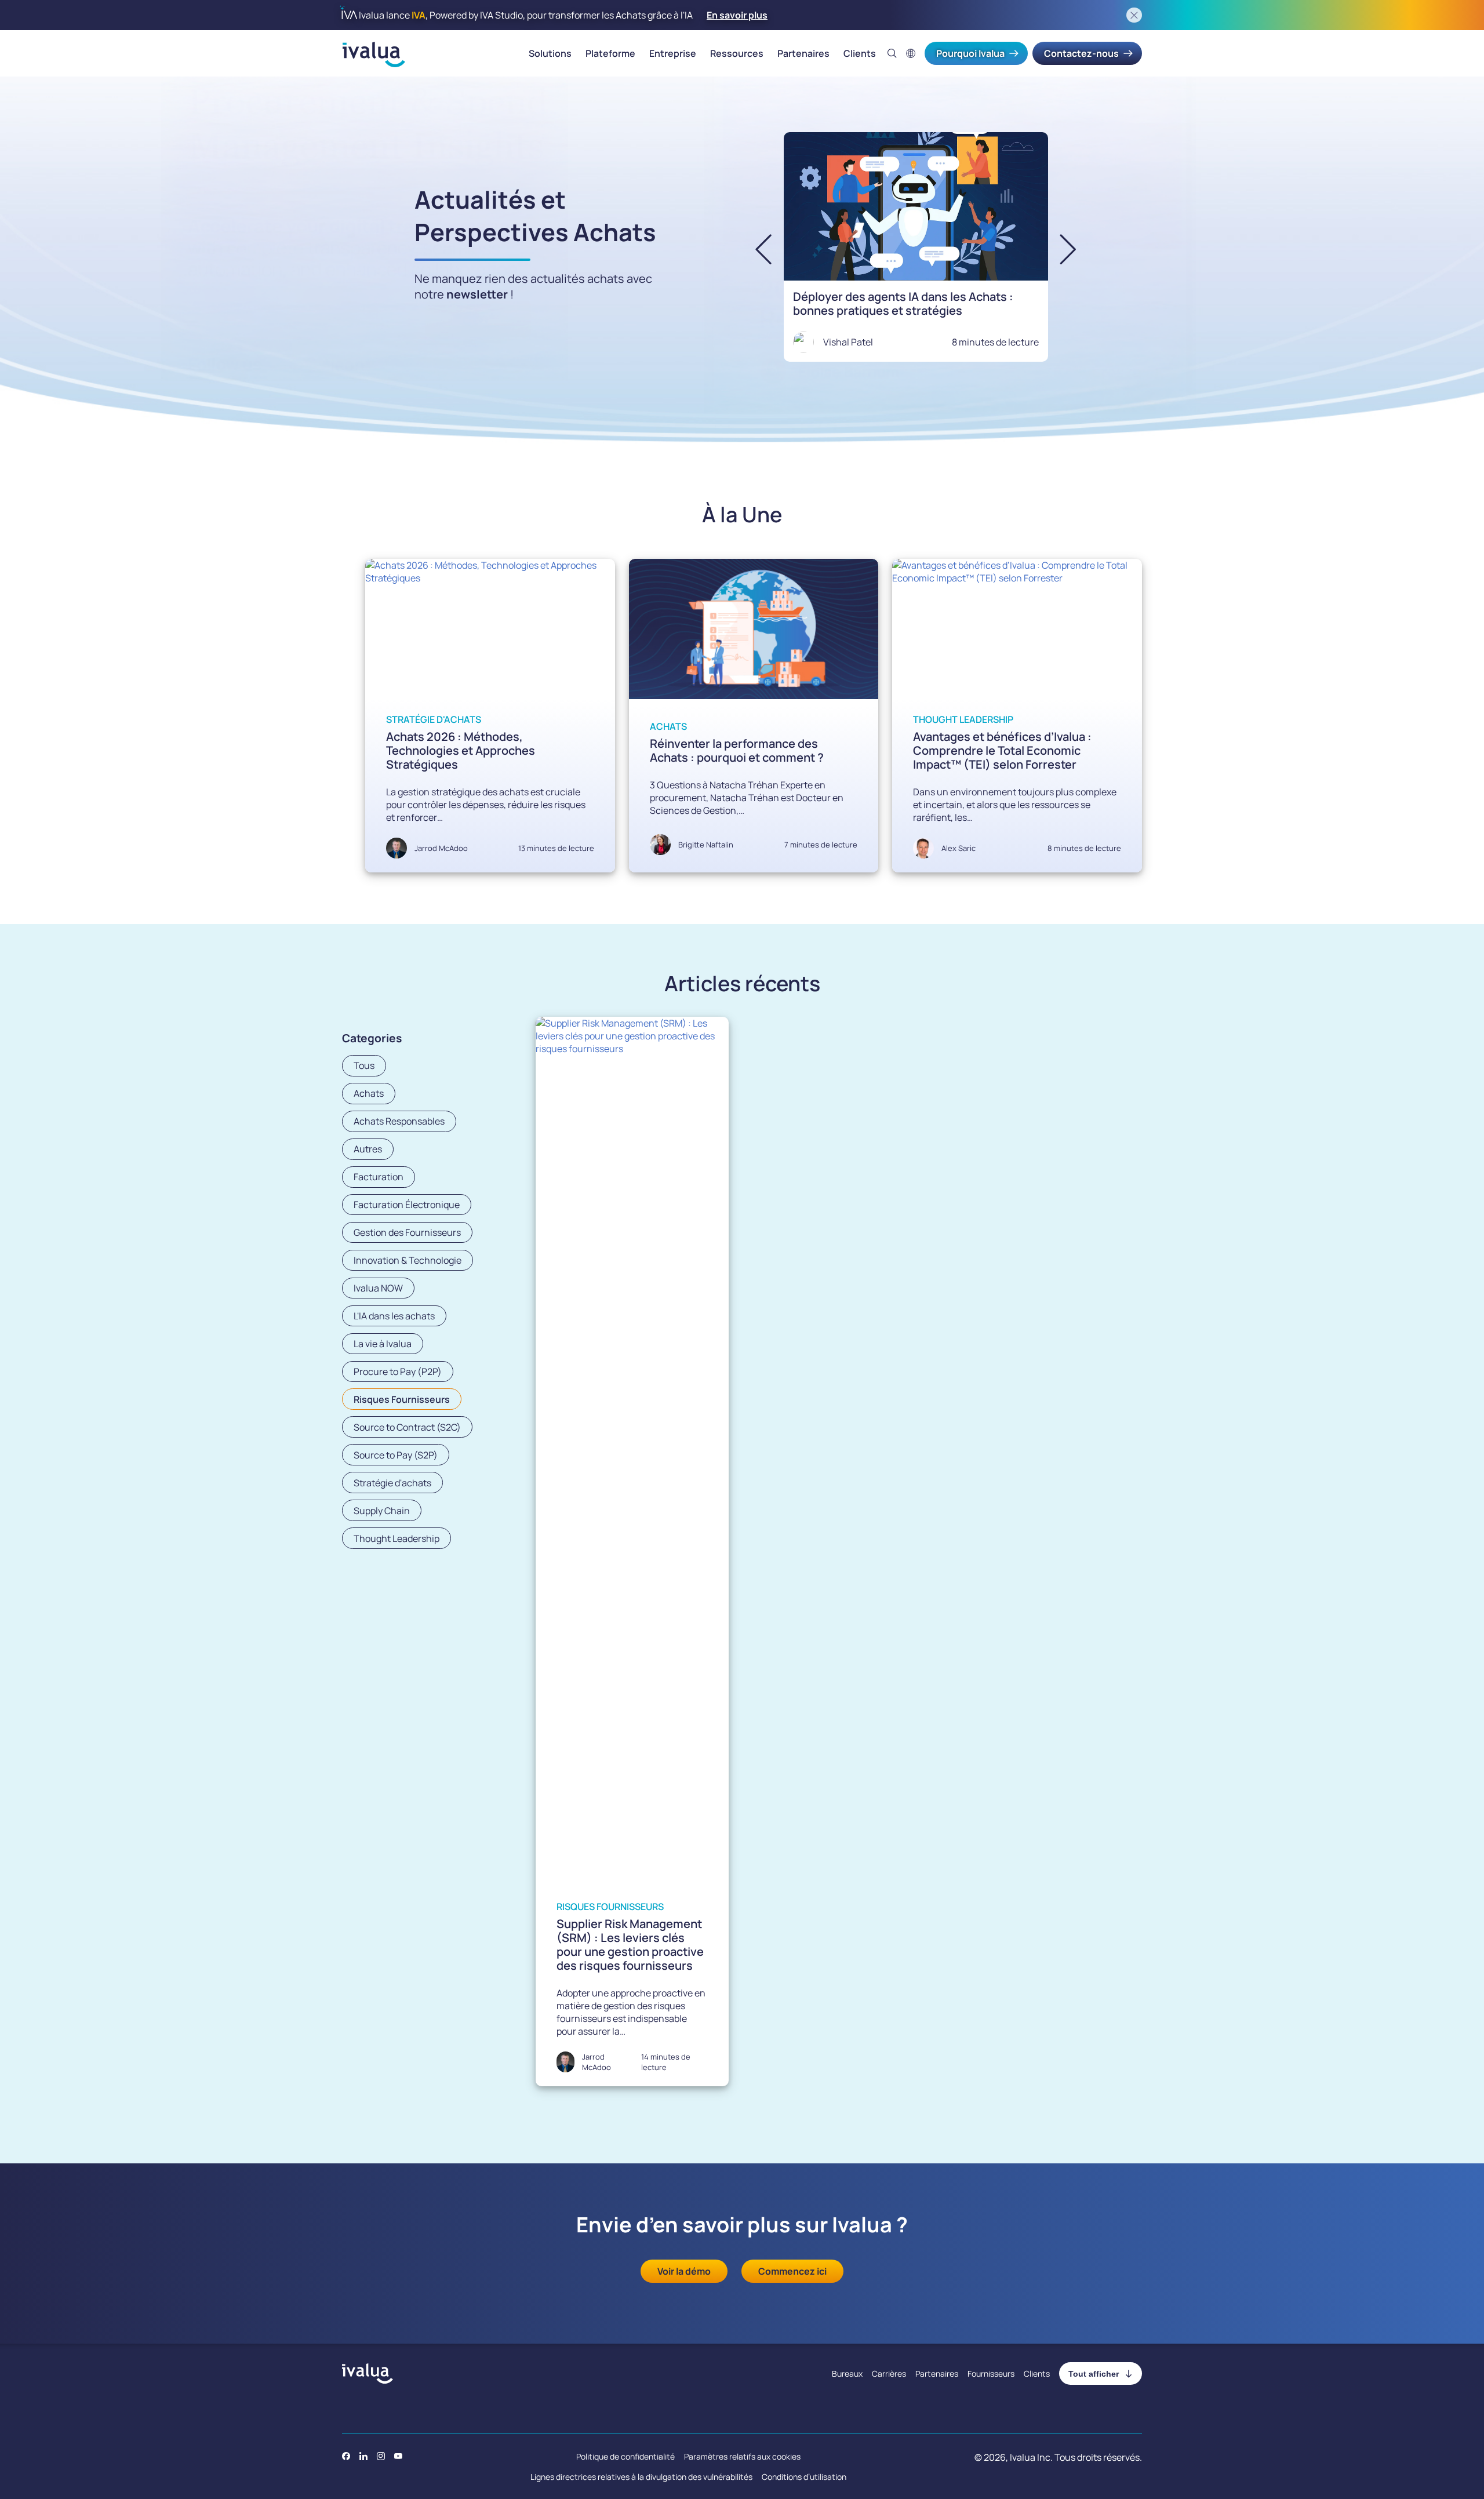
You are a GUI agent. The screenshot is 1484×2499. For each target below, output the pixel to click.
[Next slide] (1058, 249)
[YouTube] (398, 2456)
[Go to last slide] (773, 249)
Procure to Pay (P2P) (398, 1372)
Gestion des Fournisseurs (407, 1232)
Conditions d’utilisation (804, 2477)
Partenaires (803, 53)
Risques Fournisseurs (402, 1399)
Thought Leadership (963, 719)
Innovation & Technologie (408, 1260)
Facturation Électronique (407, 1205)
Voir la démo (684, 2271)
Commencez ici (792, 2271)
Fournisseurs (991, 2373)
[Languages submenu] (911, 53)
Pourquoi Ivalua (970, 53)
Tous (364, 1065)
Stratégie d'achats (434, 719)
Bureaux (847, 2373)
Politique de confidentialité (625, 2456)
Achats (668, 726)
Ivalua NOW (378, 1288)
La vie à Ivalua (383, 1344)
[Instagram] (381, 2456)
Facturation (379, 1177)
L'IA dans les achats (394, 1316)
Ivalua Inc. (1031, 2457)
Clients (860, 53)
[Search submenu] (892, 53)
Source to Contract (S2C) (407, 1427)
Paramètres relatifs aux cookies (742, 2456)
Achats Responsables (399, 1121)
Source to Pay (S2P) (396, 1455)
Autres (368, 1149)
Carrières (889, 2373)
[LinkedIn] (363, 2456)
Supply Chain (382, 1511)
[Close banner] (1134, 15)
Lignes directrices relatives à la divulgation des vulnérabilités (641, 2477)
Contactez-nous (1081, 53)
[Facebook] (346, 2456)
